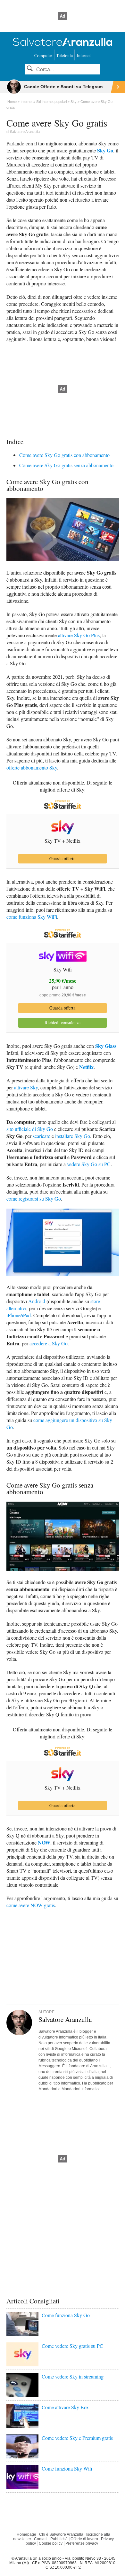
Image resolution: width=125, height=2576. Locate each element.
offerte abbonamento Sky (32, 767)
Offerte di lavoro (84, 2539)
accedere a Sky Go (49, 1343)
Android (37, 1301)
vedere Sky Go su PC (89, 1164)
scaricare (42, 1136)
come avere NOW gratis (31, 1905)
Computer (43, 55)
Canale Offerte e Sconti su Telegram (63, 87)
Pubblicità (59, 2539)
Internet (84, 55)
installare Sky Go (73, 1136)
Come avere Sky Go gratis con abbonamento (64, 455)
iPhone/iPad (19, 1315)
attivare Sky (26, 1087)
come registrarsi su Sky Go (34, 1199)
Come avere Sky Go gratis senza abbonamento (66, 465)
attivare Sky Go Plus (79, 635)
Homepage (26, 2534)
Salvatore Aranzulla (25, 132)
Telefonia (64, 55)
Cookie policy (51, 2543)
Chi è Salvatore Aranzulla (61, 2534)
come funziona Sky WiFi (32, 917)
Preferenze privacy (82, 2543)
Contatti (41, 2539)
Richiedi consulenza (63, 1022)
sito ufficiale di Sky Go (30, 1129)
